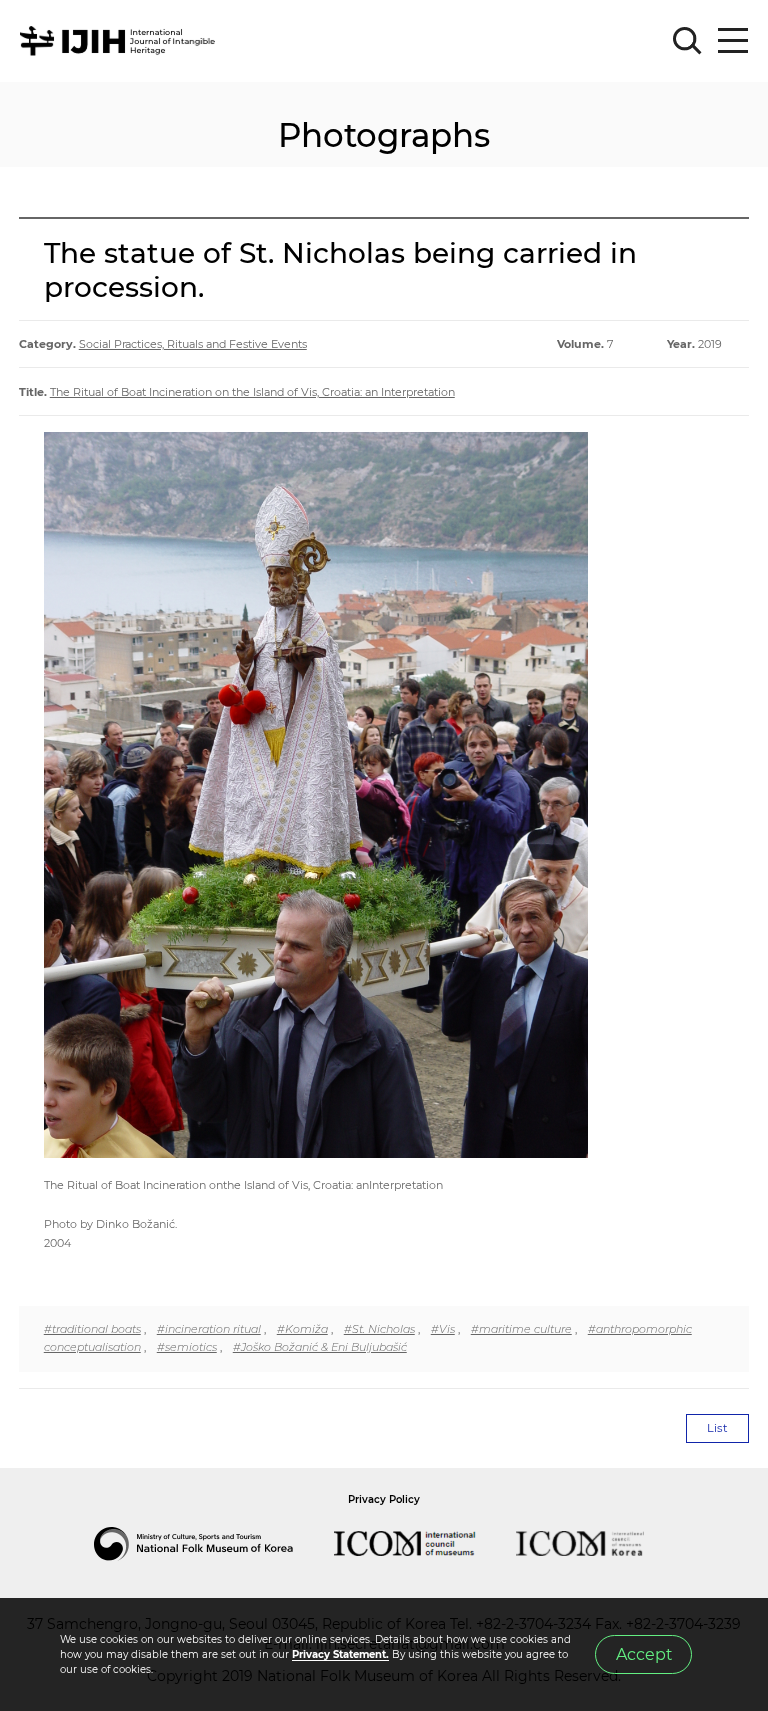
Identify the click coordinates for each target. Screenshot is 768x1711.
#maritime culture (521, 1329)
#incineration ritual (209, 1329)
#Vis (443, 1329)
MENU (733, 41)
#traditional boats (92, 1329)
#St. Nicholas (379, 1329)
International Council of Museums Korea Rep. (600, 1544)
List (717, 1428)
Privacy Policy (384, 1499)
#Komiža (302, 1329)
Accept (644, 1654)
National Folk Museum (214, 1544)
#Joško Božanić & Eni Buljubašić (320, 1347)
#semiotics (187, 1347)
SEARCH (688, 41)
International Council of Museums (425, 1544)
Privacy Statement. (340, 1654)
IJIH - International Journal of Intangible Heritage (120, 41)
